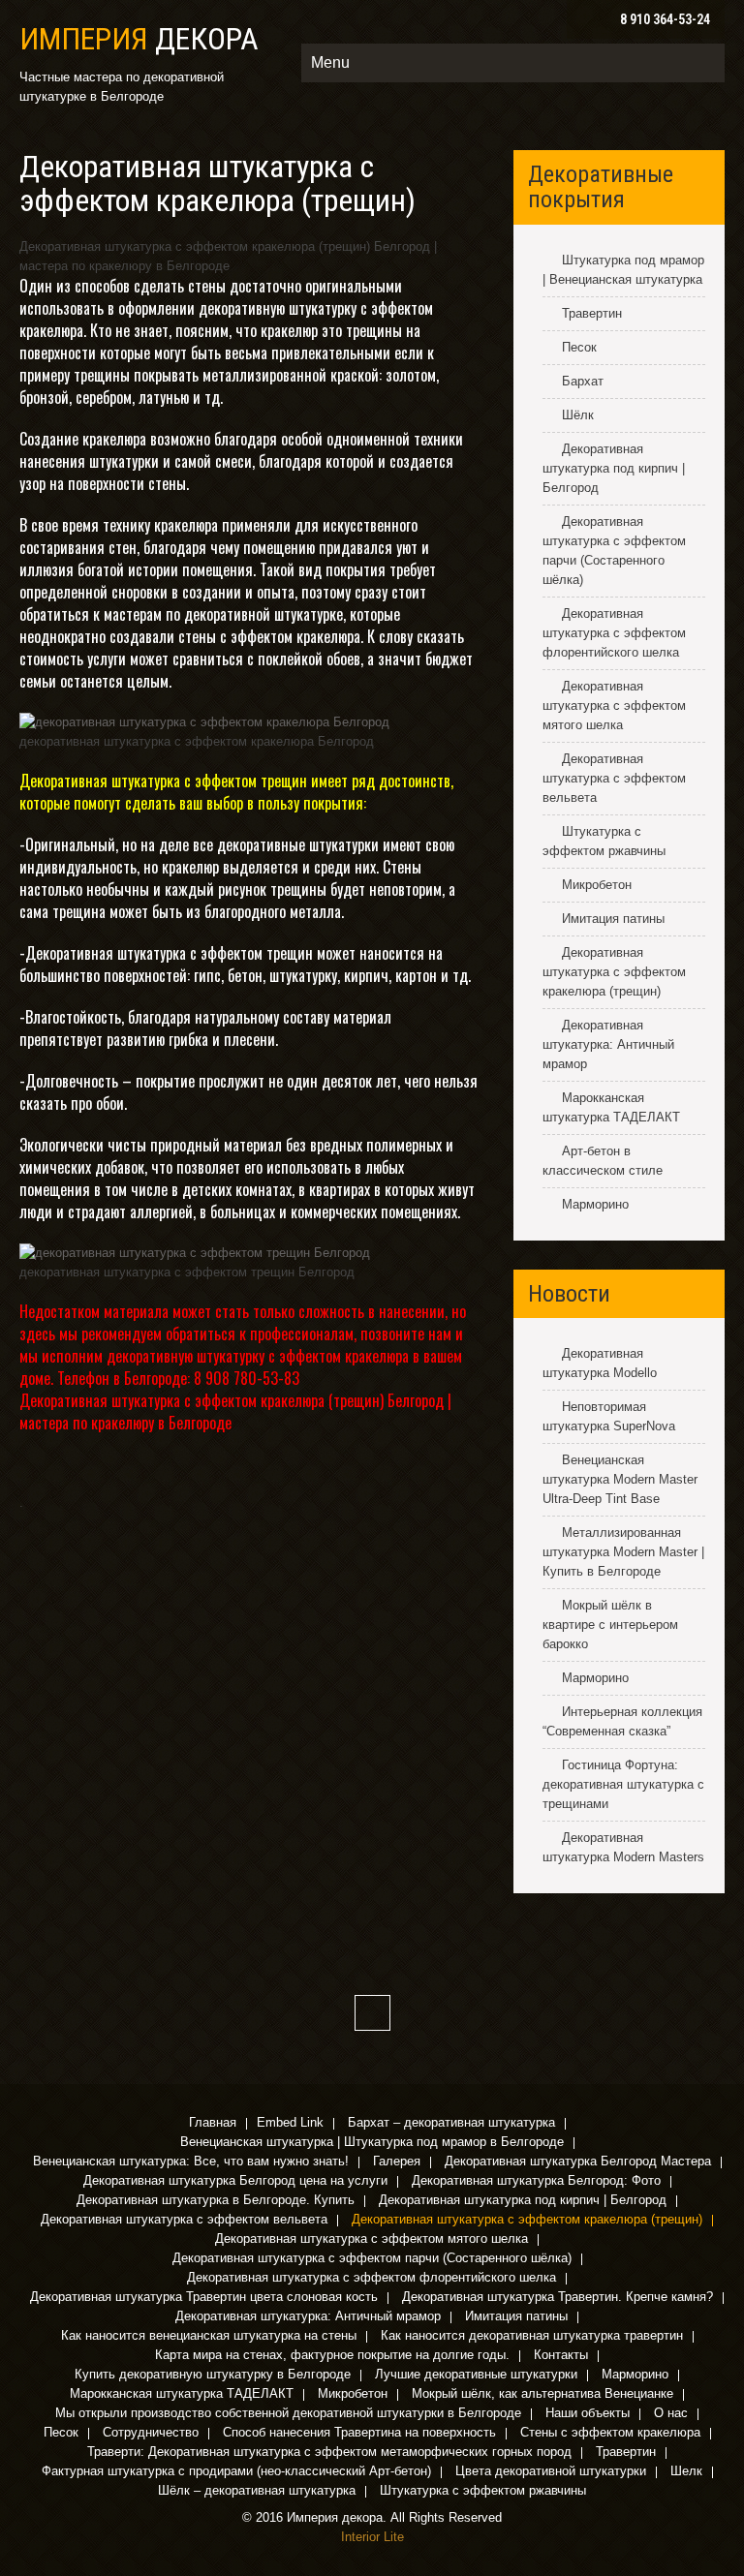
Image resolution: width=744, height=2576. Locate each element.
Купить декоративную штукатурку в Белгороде (213, 2376)
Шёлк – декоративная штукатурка (257, 2492)
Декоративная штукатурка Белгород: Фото (536, 2182)
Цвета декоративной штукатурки (551, 2472)
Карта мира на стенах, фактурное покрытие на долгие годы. (332, 2356)
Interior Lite (372, 2537)
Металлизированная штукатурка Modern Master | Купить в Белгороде (623, 1552)
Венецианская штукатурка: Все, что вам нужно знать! (191, 2162)
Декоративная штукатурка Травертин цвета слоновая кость (204, 2298)
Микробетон (597, 885)
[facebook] (372, 2013)
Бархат (583, 381)
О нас (671, 2414)
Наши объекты (588, 2414)
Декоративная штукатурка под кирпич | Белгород (614, 468)
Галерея (397, 2162)
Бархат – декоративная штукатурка (451, 2124)
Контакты (561, 2356)
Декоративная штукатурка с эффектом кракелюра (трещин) (614, 972)
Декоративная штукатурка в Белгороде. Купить (216, 2201)
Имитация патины (613, 919)
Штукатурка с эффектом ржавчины (483, 2492)
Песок (579, 347)
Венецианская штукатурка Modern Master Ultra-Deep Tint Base (620, 1479)
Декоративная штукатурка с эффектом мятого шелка (614, 705)
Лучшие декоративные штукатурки (476, 2376)
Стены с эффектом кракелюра (610, 2434)
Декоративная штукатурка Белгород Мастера (578, 2162)
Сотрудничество (151, 2434)
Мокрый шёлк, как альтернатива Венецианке (542, 2395)
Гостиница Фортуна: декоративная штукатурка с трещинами (623, 1784)
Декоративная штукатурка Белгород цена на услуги (235, 2182)
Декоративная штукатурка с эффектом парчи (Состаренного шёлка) (372, 2259)
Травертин (592, 313)
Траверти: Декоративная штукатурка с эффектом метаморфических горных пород (329, 2453)
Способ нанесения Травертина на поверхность (359, 2434)
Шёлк (578, 415)
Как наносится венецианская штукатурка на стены (209, 2337)
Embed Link (290, 2124)
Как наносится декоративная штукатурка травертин (532, 2337)
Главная (213, 2124)
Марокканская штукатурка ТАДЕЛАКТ (182, 2395)
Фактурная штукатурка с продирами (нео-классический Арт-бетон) (236, 2472)
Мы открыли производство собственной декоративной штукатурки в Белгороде (288, 2414)
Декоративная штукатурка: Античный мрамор (608, 1044)
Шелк (686, 2472)
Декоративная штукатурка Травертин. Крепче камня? (558, 2298)
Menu (330, 62)
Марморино (595, 1204)
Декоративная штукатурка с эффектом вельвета (614, 778)
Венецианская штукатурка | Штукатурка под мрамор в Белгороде (372, 2143)
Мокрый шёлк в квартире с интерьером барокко (610, 1625)
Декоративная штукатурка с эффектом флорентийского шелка (614, 633)
